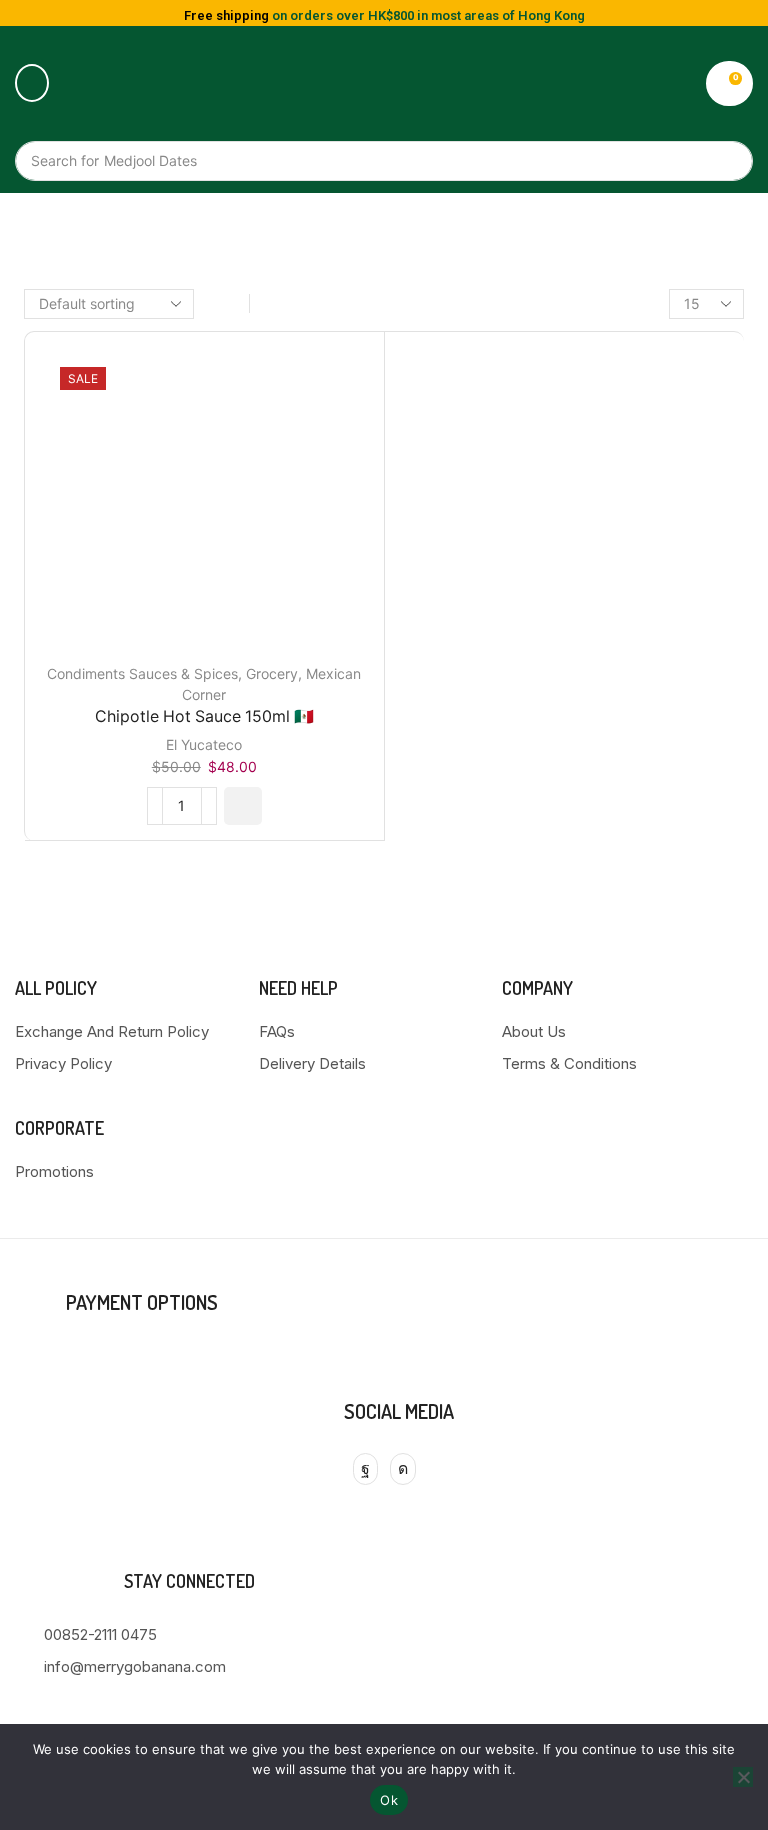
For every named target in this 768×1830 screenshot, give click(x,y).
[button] (32, 83)
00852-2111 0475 (100, 1634)
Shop (406, 225)
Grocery (272, 673)
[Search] (728, 161)
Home (354, 225)
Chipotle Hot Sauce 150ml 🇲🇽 (204, 716)
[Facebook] (365, 1469)
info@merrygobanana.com (135, 1666)
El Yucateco (204, 744)
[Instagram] (403, 1469)
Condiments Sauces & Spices (142, 673)
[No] (743, 1777)
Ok (389, 1800)
